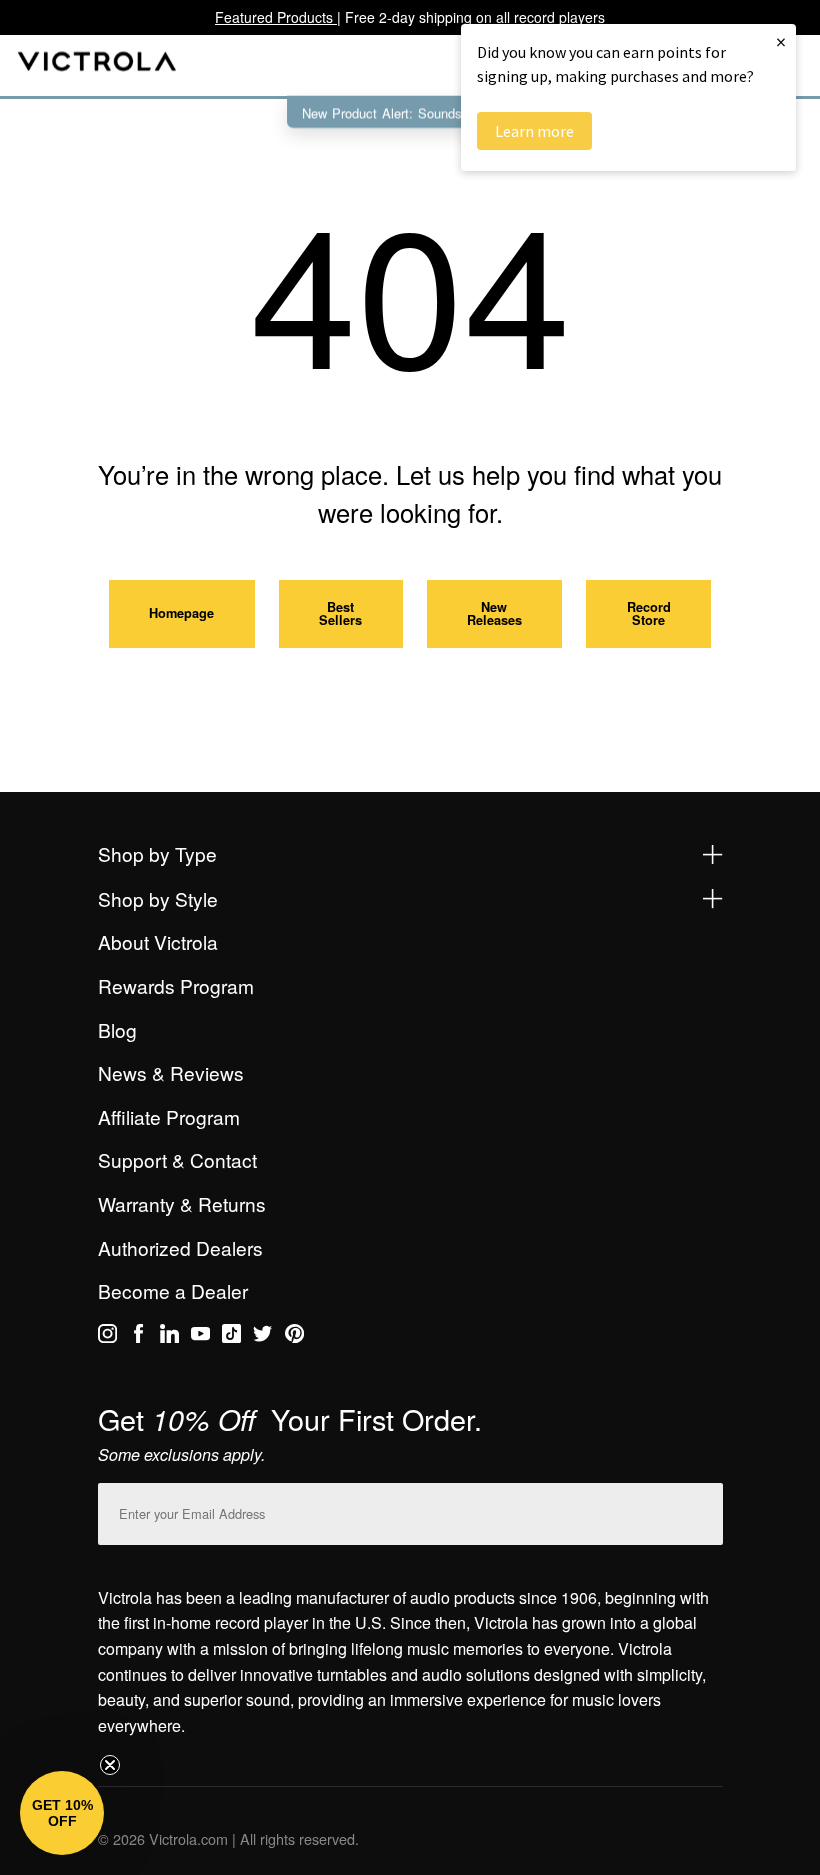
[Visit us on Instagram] (107, 1337)
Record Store (649, 613)
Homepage (181, 613)
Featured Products (276, 17)
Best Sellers (340, 613)
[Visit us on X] (262, 1337)
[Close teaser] (110, 1765)
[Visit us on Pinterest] (294, 1337)
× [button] (781, 41)
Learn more (534, 131)
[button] (62, 1813)
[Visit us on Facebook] (138, 1337)
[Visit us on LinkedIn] (169, 1337)
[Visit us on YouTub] (200, 1337)
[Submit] (703, 1509)
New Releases (494, 613)
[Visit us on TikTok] (231, 1337)
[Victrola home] (97, 65)
